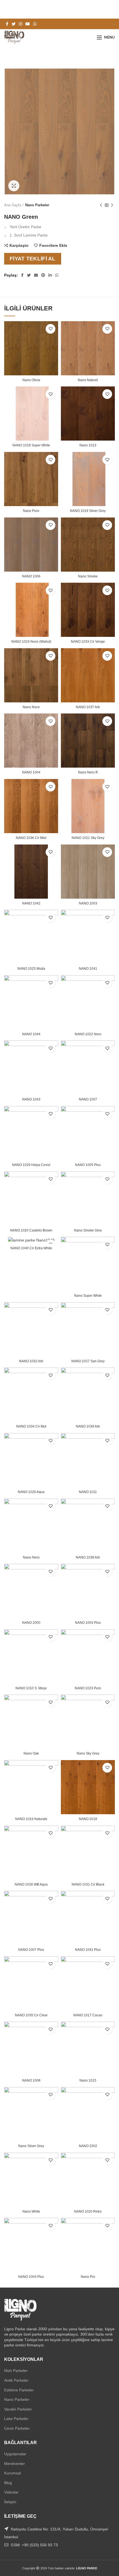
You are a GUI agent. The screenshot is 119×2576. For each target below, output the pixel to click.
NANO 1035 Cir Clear (31, 2015)
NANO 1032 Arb (31, 1361)
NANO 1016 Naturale (31, 1819)
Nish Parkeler (16, 2371)
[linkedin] (50, 275)
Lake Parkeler (16, 2419)
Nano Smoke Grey (88, 1230)
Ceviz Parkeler (17, 2428)
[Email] (36, 275)
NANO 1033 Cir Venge (88, 642)
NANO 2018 (88, 1819)
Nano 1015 (88, 2080)
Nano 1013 (88, 445)
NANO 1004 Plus (31, 2277)
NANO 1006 (31, 576)
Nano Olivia (31, 380)
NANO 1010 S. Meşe (31, 1688)
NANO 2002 (88, 2146)
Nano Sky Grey (88, 1753)
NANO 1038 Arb (88, 1557)
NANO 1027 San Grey (88, 1361)
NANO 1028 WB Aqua (31, 1884)
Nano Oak (31, 1753)
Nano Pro (88, 2277)
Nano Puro (31, 511)
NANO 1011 (88, 1492)
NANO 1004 (31, 772)
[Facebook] (7, 24)
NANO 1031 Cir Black (88, 1884)
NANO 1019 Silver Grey (88, 511)
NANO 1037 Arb (88, 707)
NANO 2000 (31, 1623)
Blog (8, 2483)
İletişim (10, 2502)
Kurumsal (12, 2473)
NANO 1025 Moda (31, 969)
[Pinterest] (43, 275)
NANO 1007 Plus (31, 1950)
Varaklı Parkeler (18, 2409)
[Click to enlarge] (14, 186)
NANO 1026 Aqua (31, 1492)
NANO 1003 (88, 903)
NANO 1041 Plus (88, 1950)
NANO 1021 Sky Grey (88, 838)
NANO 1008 (31, 2080)
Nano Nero (31, 1557)
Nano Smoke (88, 576)
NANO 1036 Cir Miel (31, 838)
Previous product (101, 205)
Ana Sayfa (13, 205)
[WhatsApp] (35, 24)
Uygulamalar (15, 2454)
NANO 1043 (31, 1099)
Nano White (31, 2211)
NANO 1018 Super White (31, 445)
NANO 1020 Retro (88, 2211)
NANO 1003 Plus (88, 1623)
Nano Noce (31, 707)
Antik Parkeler (16, 2380)
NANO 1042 (31, 903)
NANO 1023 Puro (88, 1688)
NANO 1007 (88, 1099)
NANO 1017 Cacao (88, 2015)
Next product (112, 205)
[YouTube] (28, 24)
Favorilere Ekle (53, 245)
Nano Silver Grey (31, 2146)
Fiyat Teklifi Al (33, 259)
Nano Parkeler (37, 205)
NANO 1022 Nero (88, 1034)
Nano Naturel (88, 380)
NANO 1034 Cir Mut (31, 1426)
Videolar (11, 2492)
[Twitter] (14, 24)
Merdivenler (15, 2464)
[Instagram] (20, 24)
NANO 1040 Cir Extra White (31, 1248)
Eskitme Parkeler (19, 2390)
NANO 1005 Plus (88, 1165)
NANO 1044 (31, 1034)
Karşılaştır (19, 245)
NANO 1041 (88, 969)
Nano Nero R (88, 772)
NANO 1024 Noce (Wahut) (31, 642)
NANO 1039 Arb (88, 1426)
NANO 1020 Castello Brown (31, 1230)
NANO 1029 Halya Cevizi (31, 1165)
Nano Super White (88, 1296)
